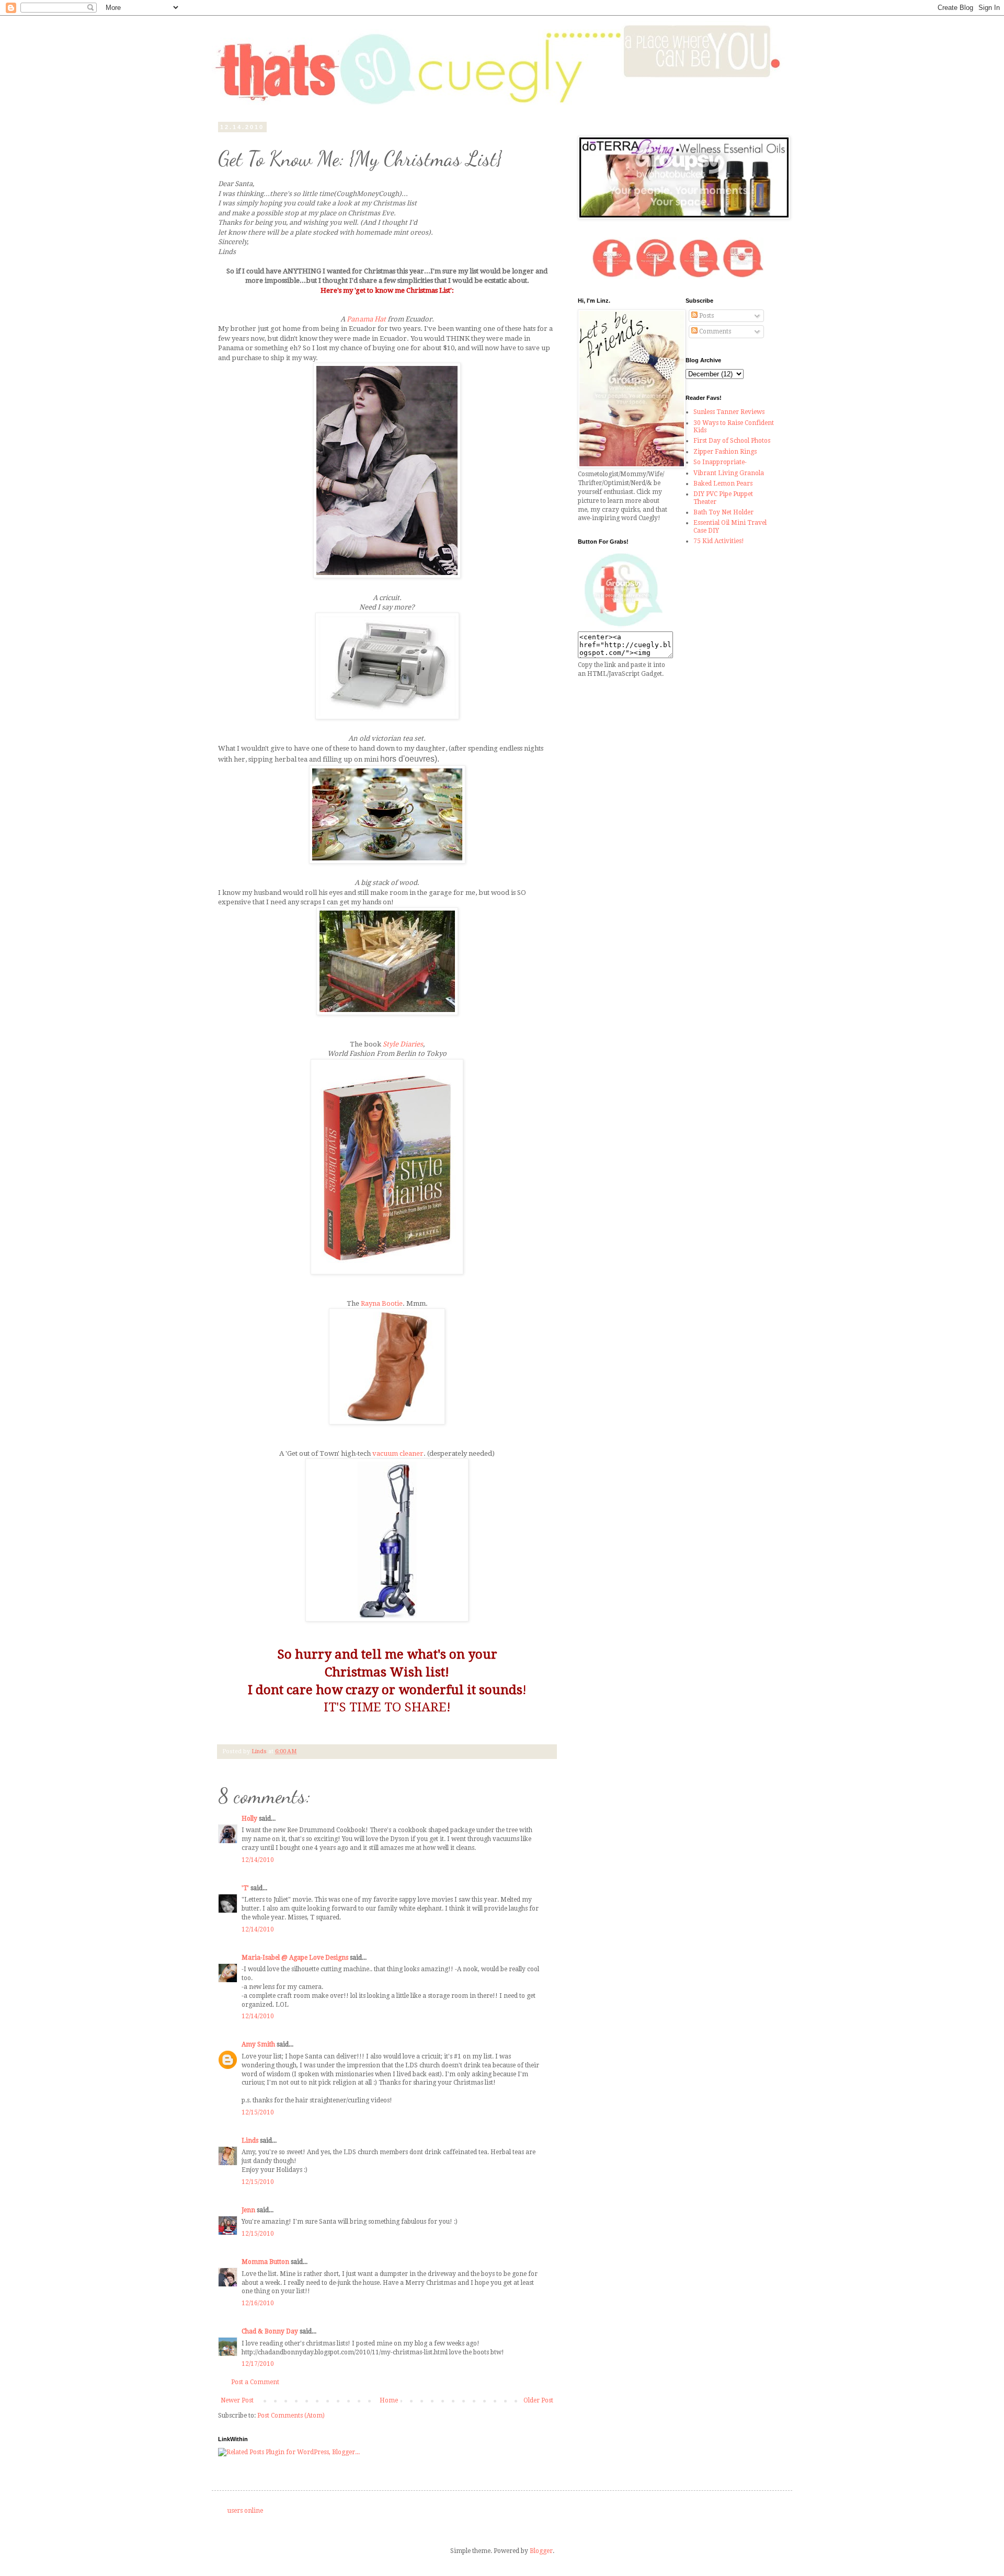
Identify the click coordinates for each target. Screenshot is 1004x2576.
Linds (250, 2141)
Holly (249, 1819)
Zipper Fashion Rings (725, 452)
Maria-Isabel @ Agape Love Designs (295, 1958)
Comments (714, 331)
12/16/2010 (258, 2303)
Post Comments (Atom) (291, 2416)
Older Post (538, 2400)
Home (389, 2400)
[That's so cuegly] (623, 627)
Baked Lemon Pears (723, 484)
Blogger (541, 2551)
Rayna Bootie (382, 1303)
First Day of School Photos (732, 441)
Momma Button (265, 2262)
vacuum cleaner (398, 1453)
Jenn (248, 2210)
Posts (706, 316)
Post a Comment (255, 2382)
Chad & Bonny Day (270, 2331)
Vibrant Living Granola (729, 473)
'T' (245, 1888)
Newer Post (237, 2400)
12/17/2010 (258, 2364)
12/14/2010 (258, 1860)
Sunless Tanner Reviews (729, 412)
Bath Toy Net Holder (723, 512)
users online (245, 2511)
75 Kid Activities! (719, 541)
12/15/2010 (258, 2112)
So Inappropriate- (720, 462)
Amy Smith (258, 2044)
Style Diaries (403, 1044)
